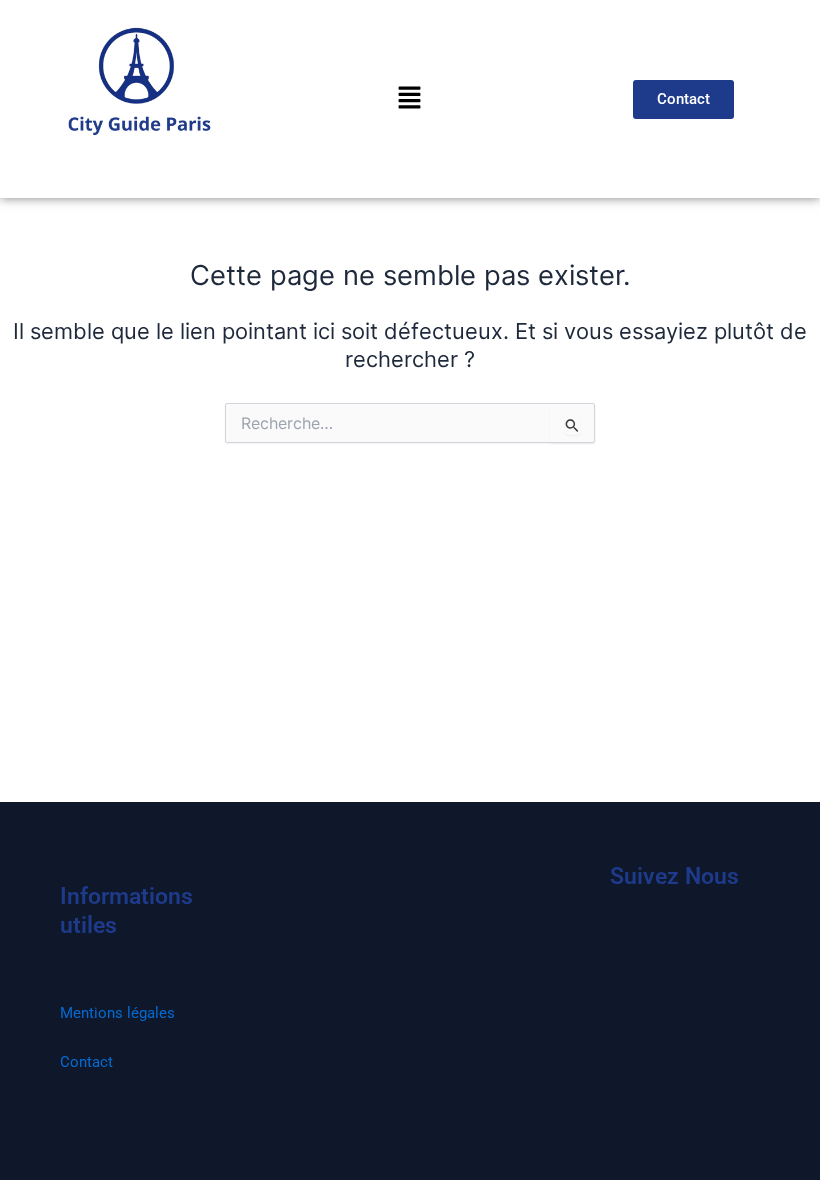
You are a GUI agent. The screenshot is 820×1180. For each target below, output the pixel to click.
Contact (86, 1062)
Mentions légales (117, 1013)
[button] (410, 98)
